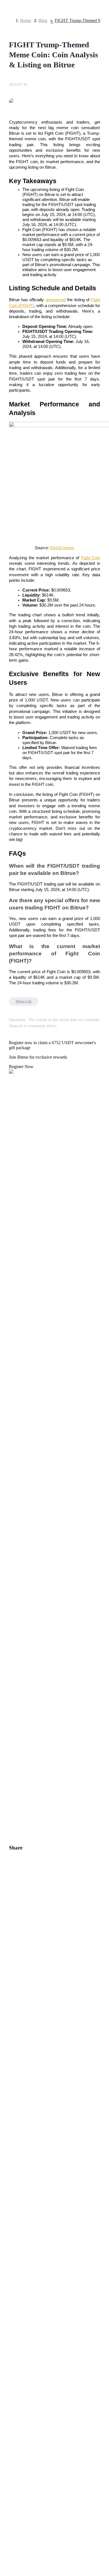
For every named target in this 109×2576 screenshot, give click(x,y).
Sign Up (20, 1608)
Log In (8, 1608)
